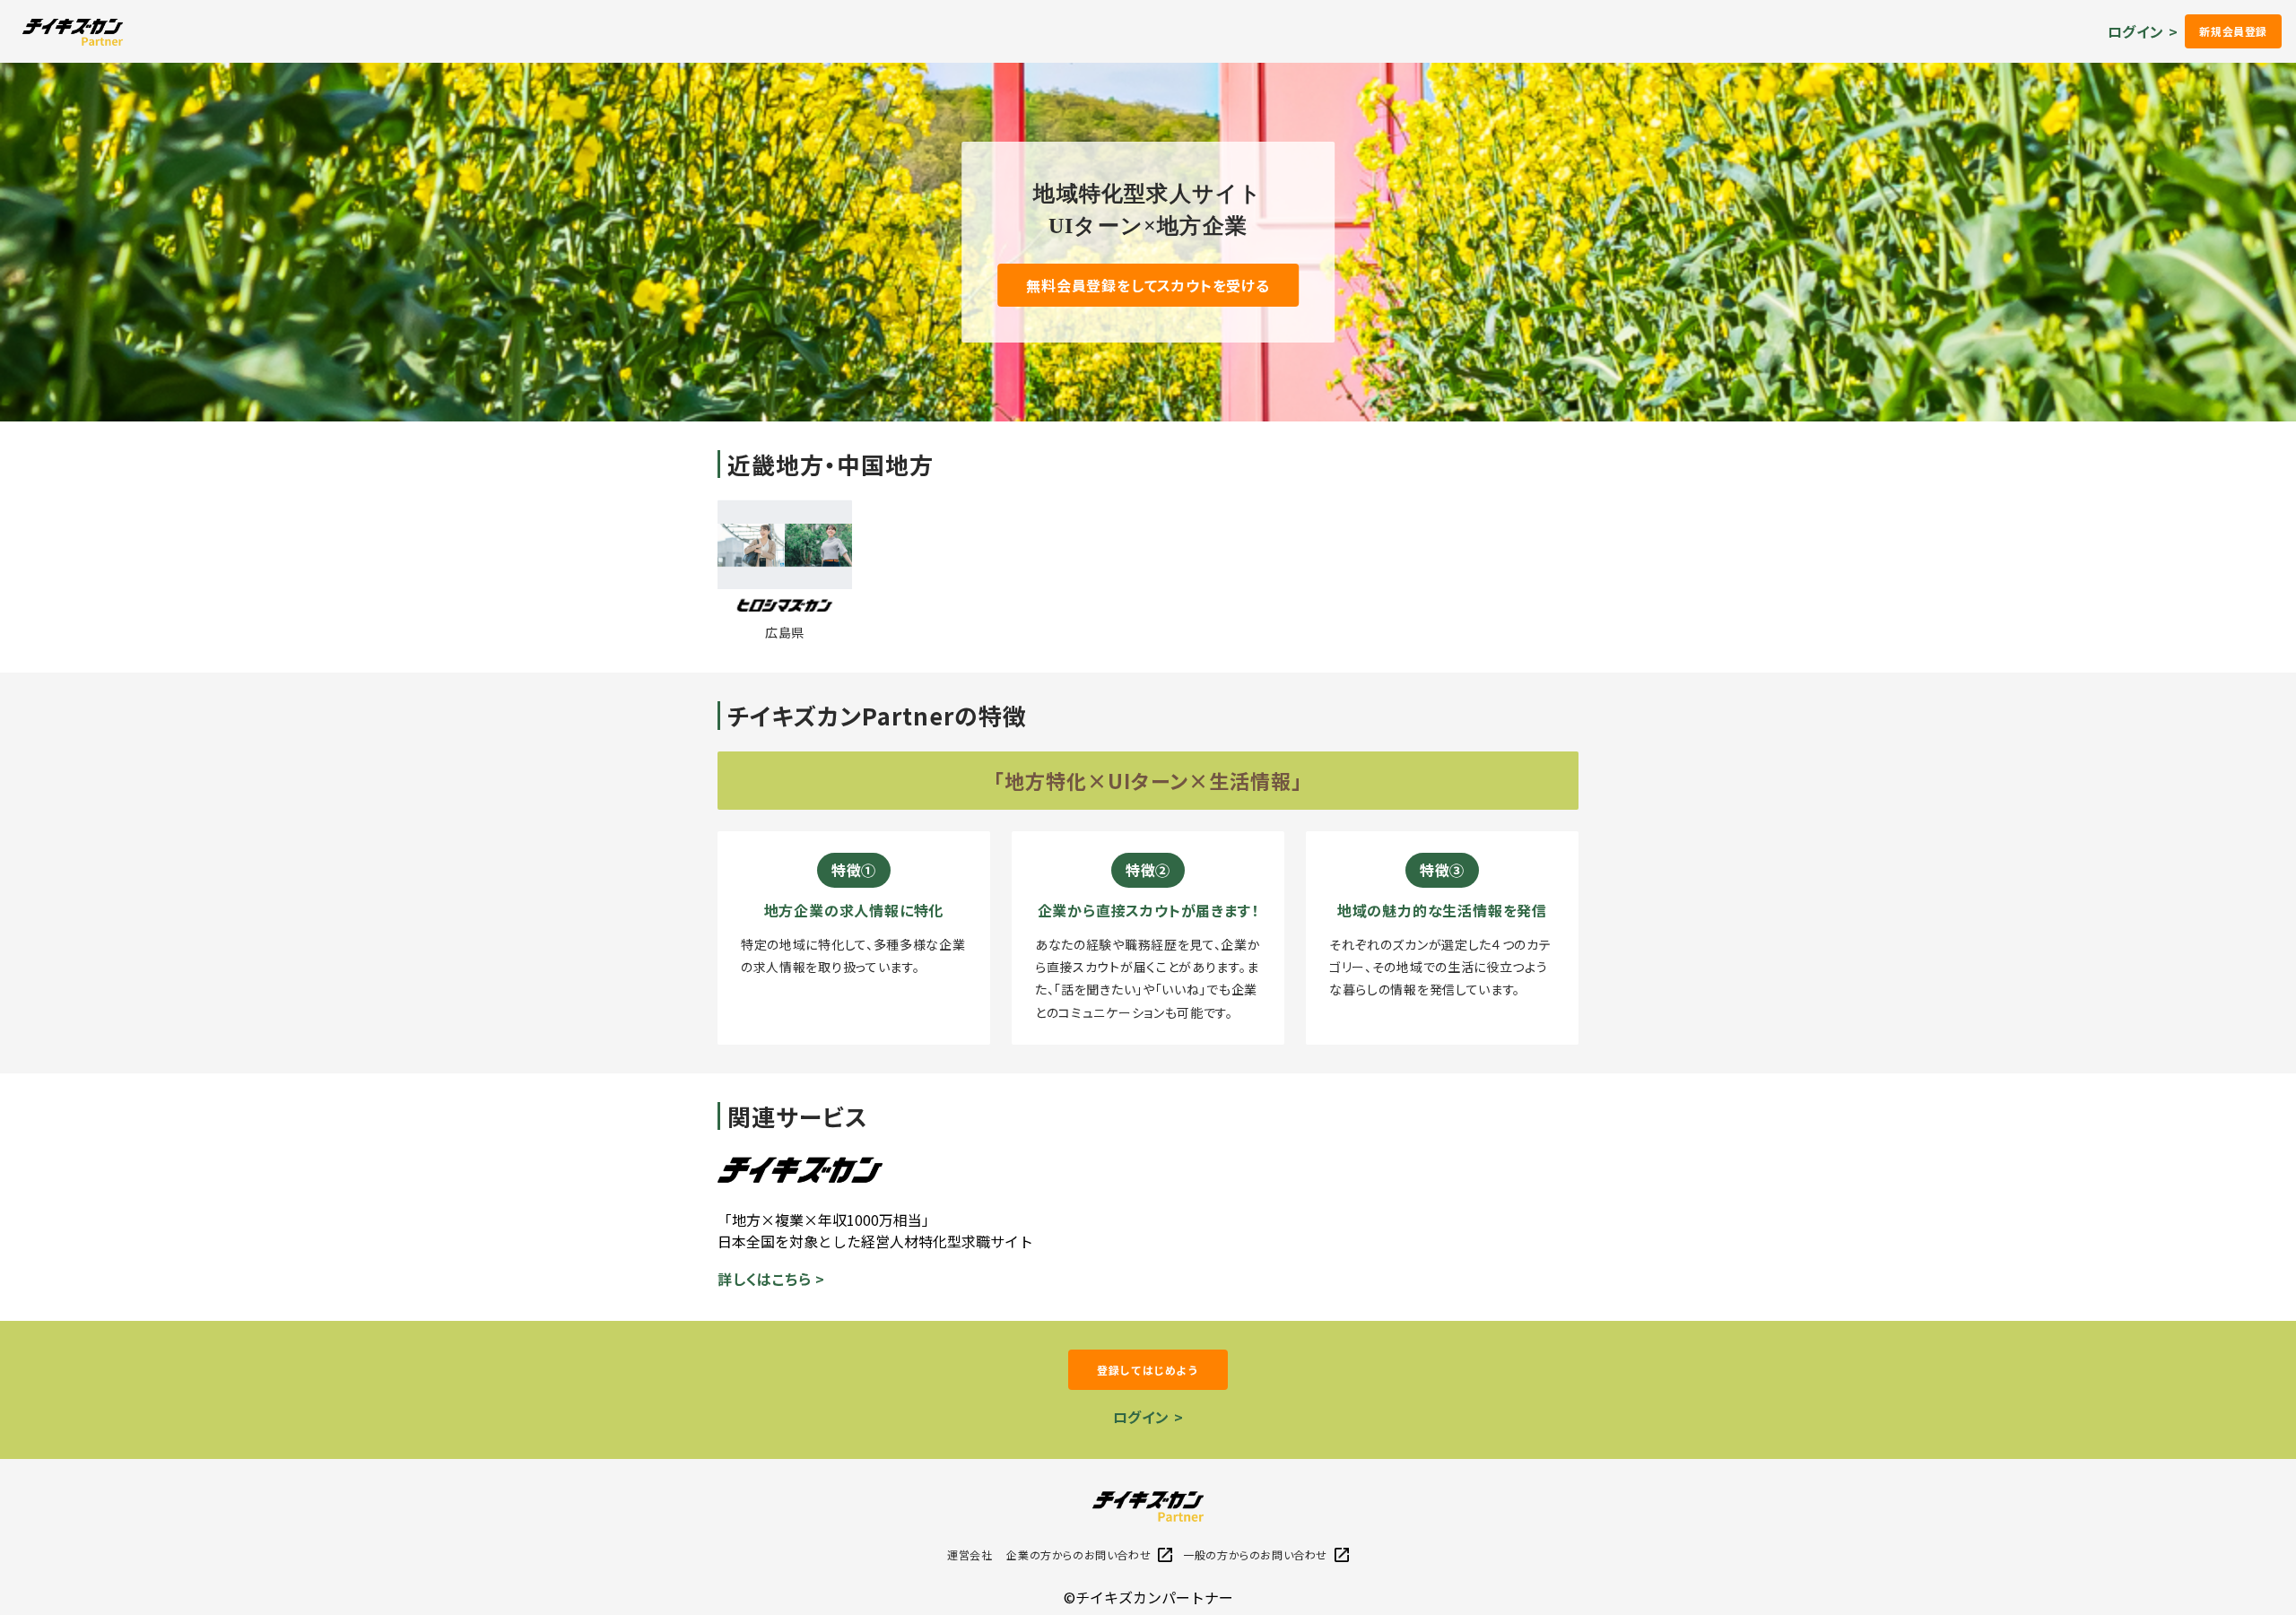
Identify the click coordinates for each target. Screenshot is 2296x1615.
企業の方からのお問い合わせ (1078, 1554)
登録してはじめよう (1148, 1370)
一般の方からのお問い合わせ (1255, 1554)
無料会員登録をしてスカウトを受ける (1148, 285)
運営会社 (970, 1554)
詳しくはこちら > (771, 1279)
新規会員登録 (2233, 31)
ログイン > (2143, 31)
